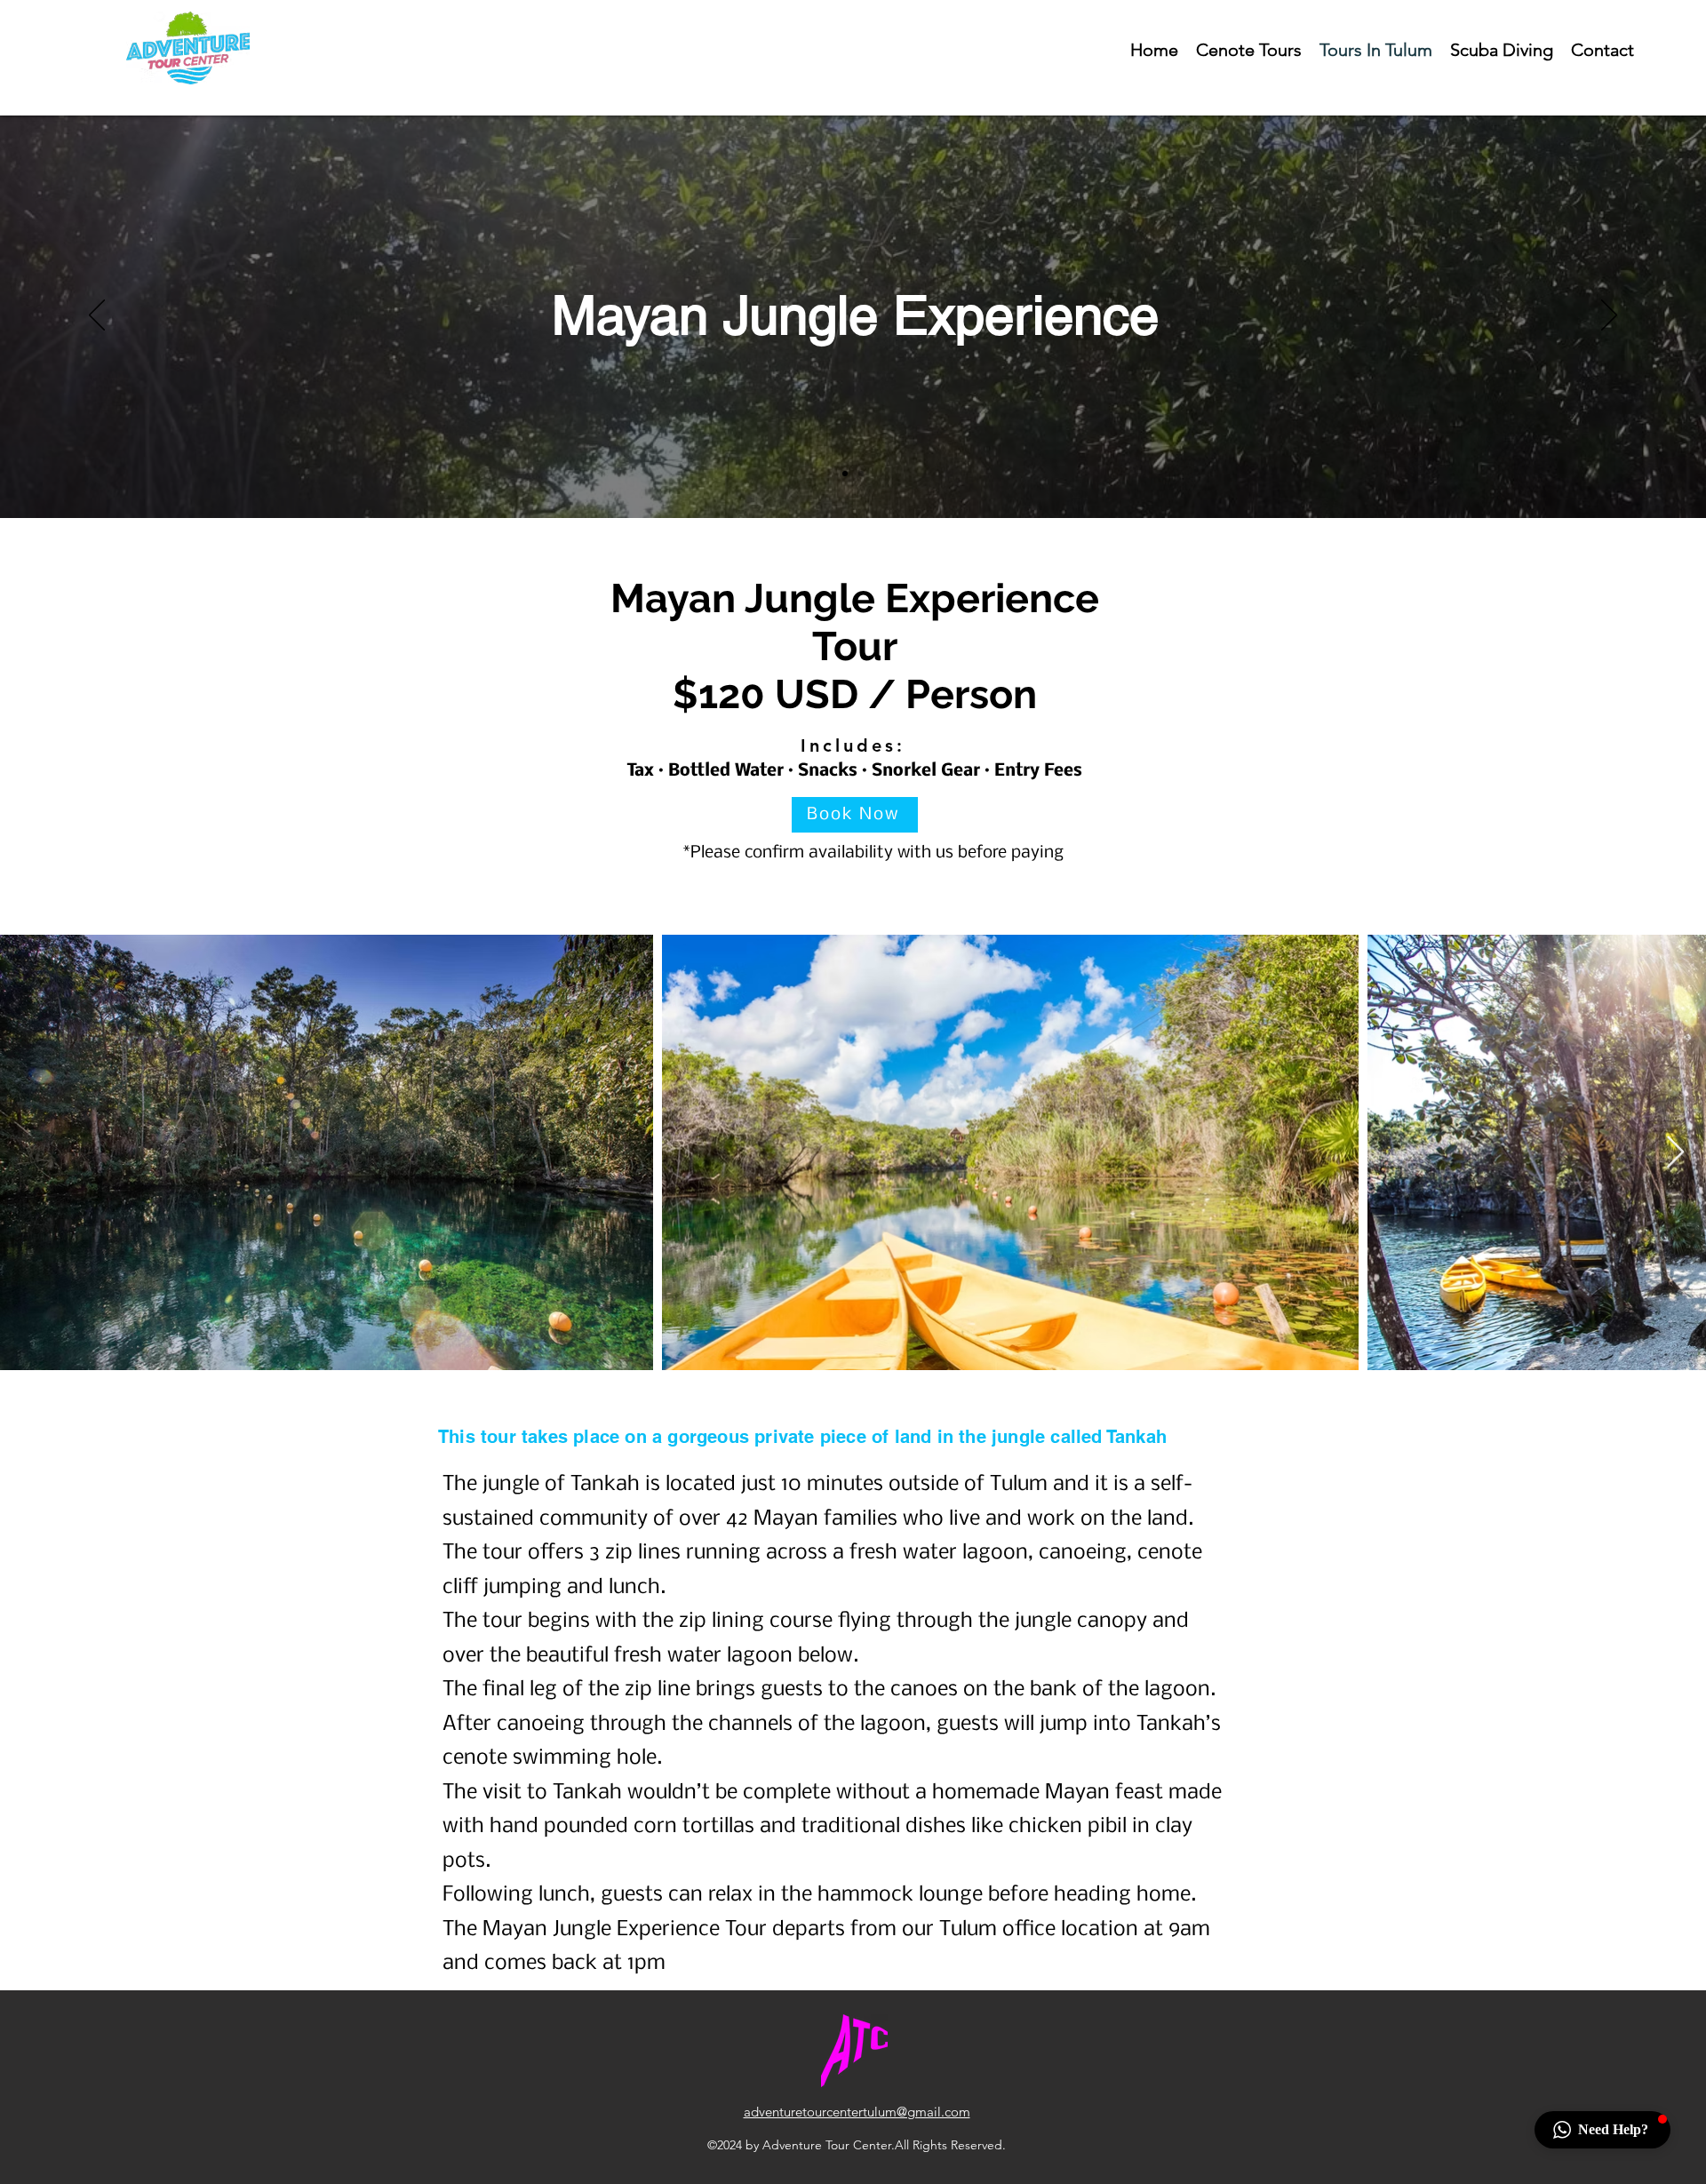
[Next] (1609, 316)
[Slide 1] (845, 474)
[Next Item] (1675, 1153)
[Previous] (97, 316)
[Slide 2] (861, 474)
